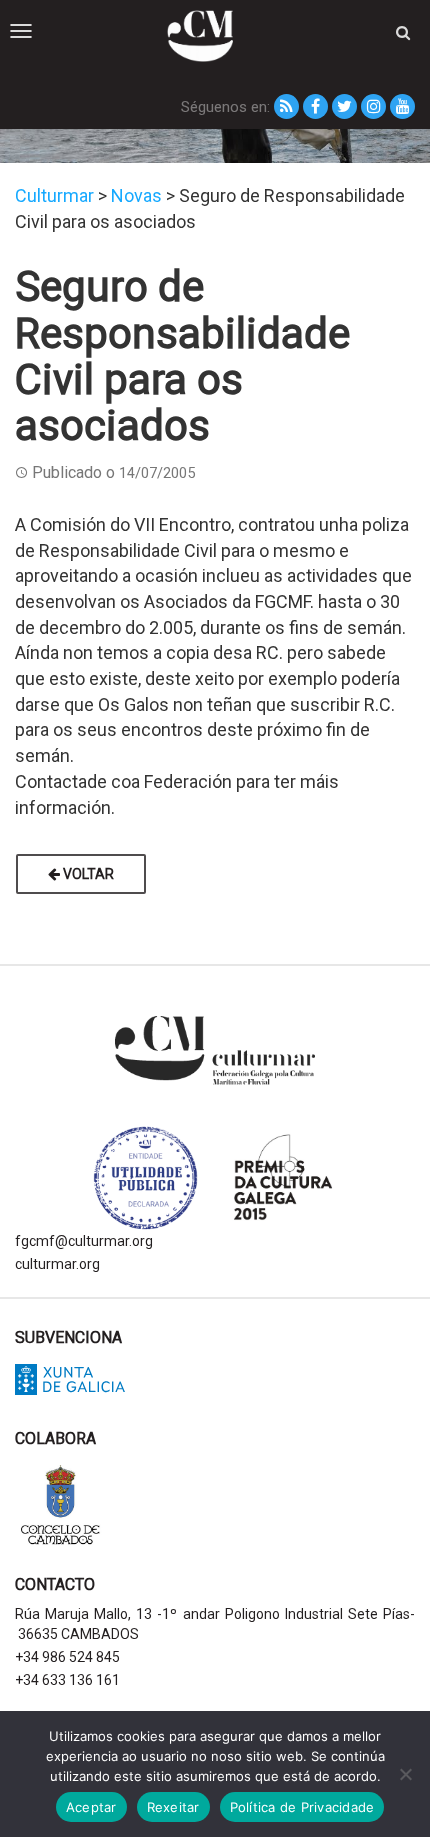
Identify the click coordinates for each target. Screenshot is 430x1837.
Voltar (87, 874)
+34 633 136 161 (67, 1680)
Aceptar (91, 1807)
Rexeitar (173, 1807)
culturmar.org (57, 1264)
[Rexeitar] (405, 1774)
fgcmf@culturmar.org (84, 1241)
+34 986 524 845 (67, 1657)
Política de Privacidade (302, 1807)
